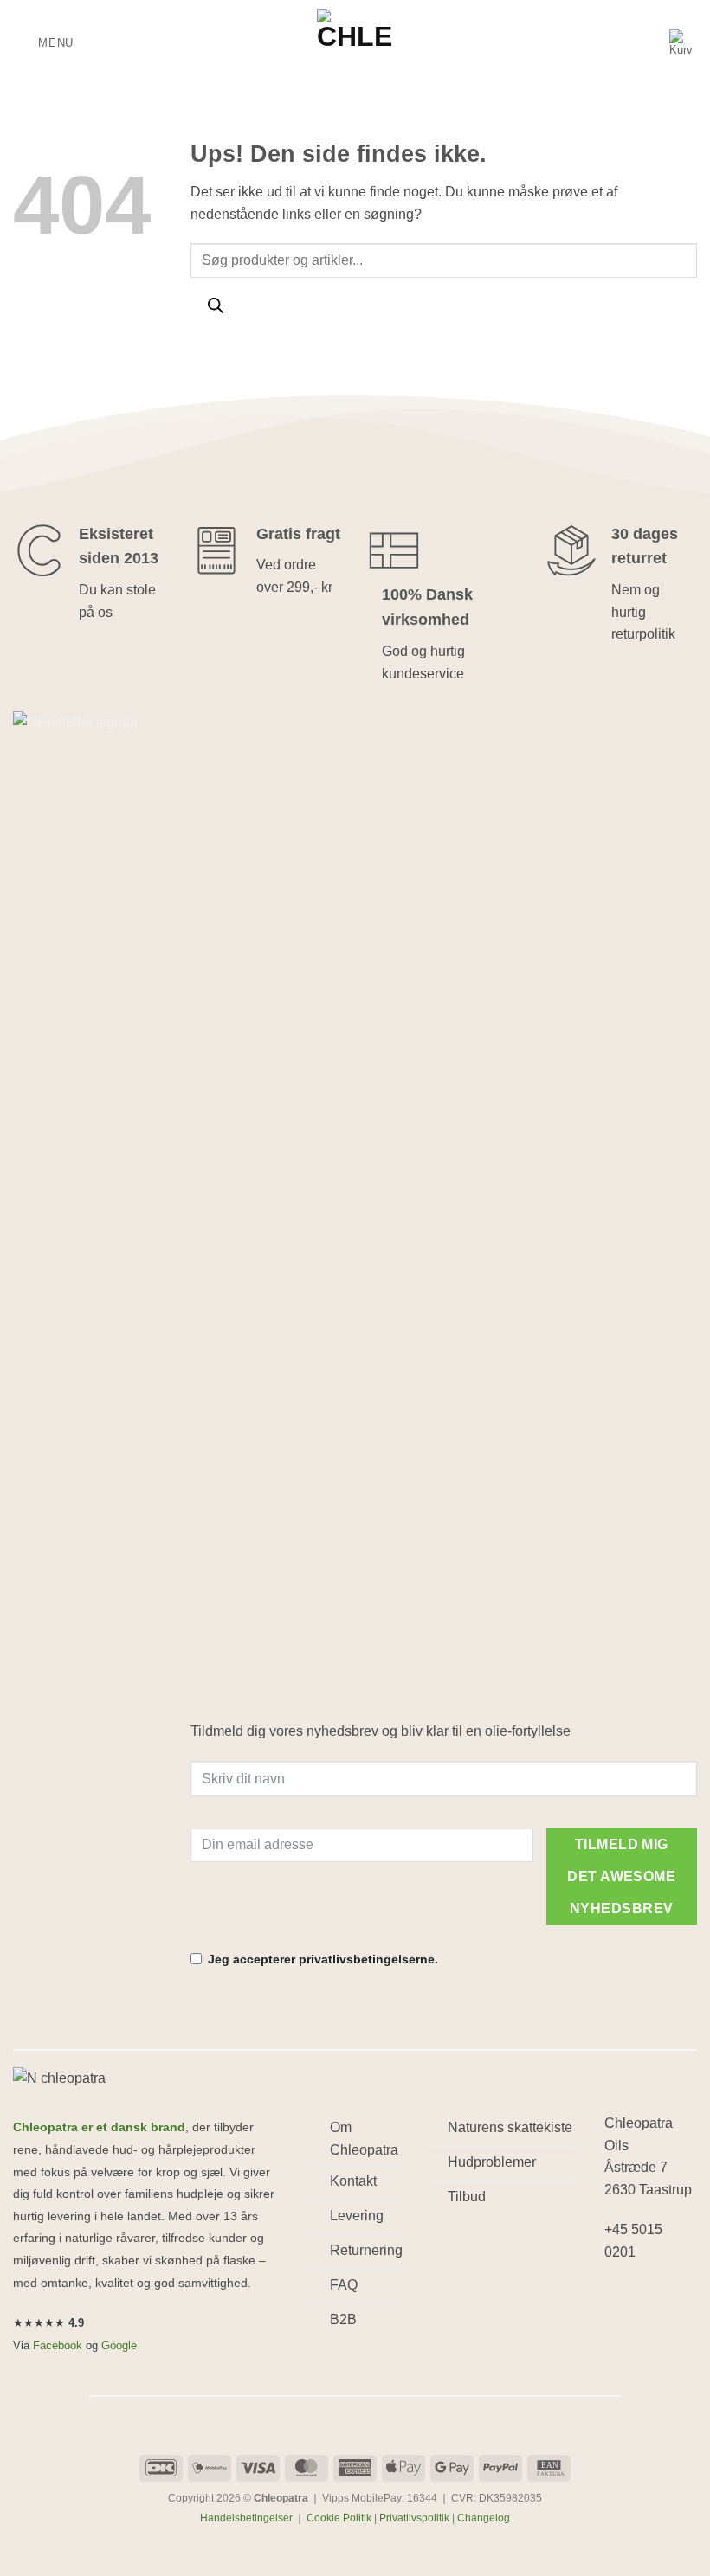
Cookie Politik (339, 2518)
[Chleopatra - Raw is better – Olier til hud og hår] (355, 43)
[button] (43, 43)
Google (119, 2345)
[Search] (215, 308)
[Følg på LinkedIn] (620, 2331)
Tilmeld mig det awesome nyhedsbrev (621, 1877)
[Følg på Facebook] (620, 2297)
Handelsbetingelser (246, 2518)
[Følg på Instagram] (651, 2297)
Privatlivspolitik (414, 2518)
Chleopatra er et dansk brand (99, 2127)
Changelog (484, 2518)
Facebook (58, 2345)
